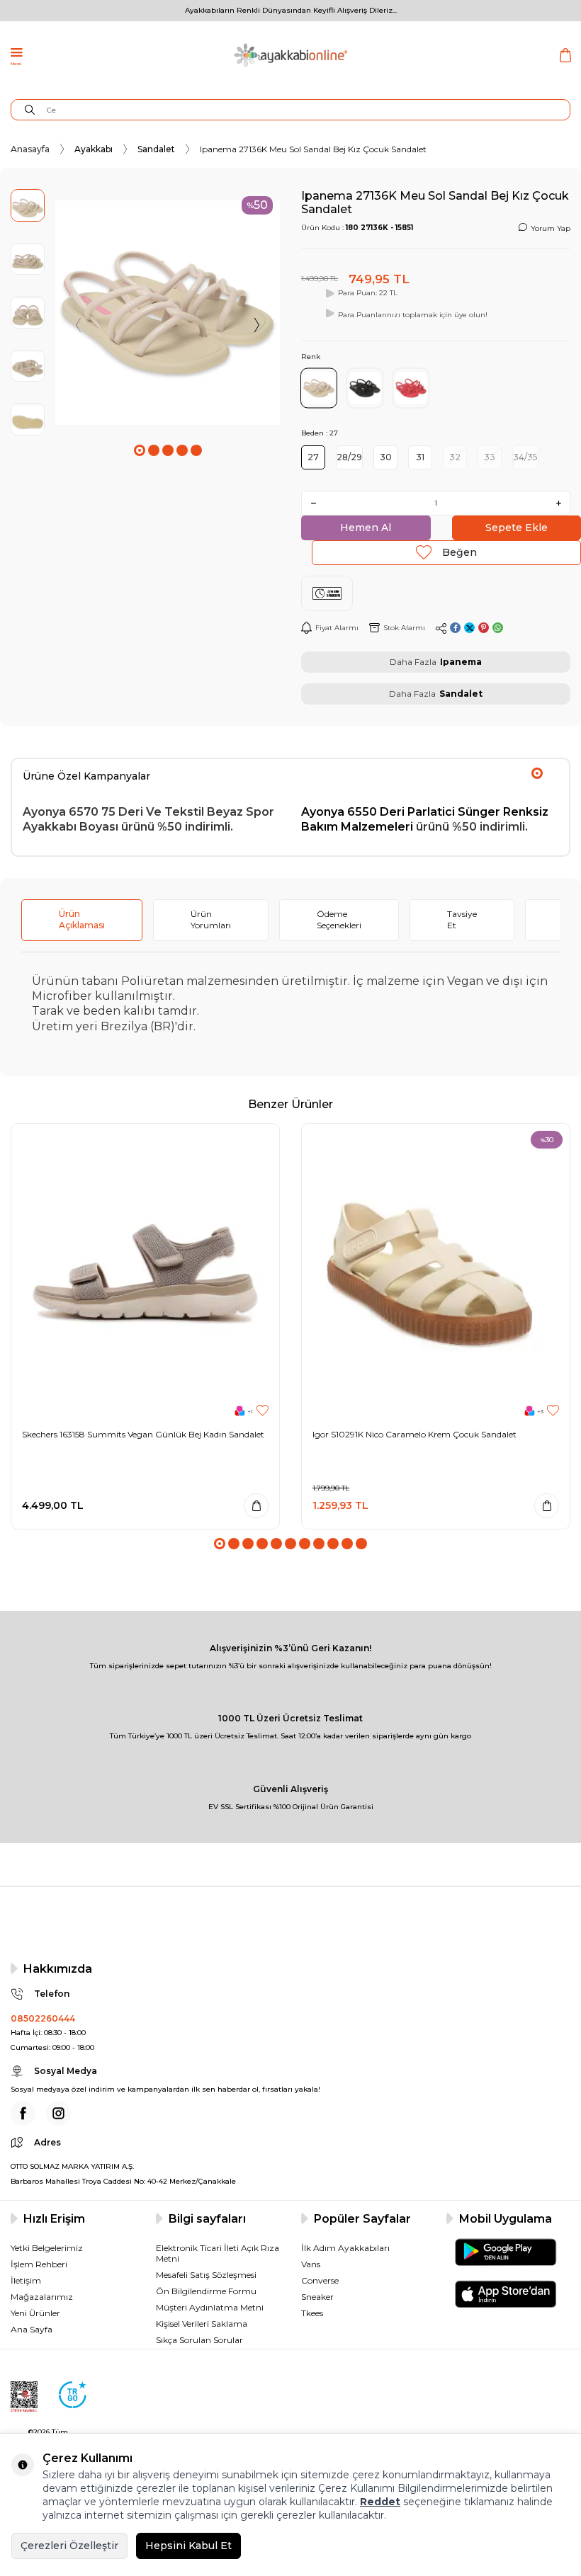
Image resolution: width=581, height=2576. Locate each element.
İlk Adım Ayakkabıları (345, 2248)
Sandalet (156, 149)
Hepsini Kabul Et (188, 2546)
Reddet (380, 2502)
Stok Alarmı (404, 628)
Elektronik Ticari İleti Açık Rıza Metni (218, 2253)
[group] (168, 313)
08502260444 (43, 2018)
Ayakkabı (94, 149)
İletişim (26, 2280)
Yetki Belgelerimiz (47, 2248)
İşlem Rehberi (39, 2264)
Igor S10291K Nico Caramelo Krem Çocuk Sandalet (414, 1434)
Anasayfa (30, 149)
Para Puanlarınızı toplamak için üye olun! (413, 315)
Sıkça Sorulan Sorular (199, 2340)
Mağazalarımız (42, 2297)
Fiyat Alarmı (337, 628)
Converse (320, 2280)
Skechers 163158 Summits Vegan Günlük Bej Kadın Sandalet (143, 1434)
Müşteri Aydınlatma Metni (210, 2307)
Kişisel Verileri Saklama (202, 2324)
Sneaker (317, 2297)
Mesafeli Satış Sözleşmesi (206, 2275)
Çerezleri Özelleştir (69, 2546)
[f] (23, 2113)
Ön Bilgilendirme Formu (206, 2291)
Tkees (312, 2313)
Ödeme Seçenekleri (339, 919)
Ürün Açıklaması (82, 919)
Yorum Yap (551, 228)
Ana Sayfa (32, 2329)
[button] (140, 450)
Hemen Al (366, 528)
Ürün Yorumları (211, 919)
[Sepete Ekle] (256, 1506)
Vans (311, 2264)
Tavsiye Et (462, 919)
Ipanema (461, 662)
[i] (58, 2113)
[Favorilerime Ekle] (263, 1411)
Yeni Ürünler (35, 2313)
